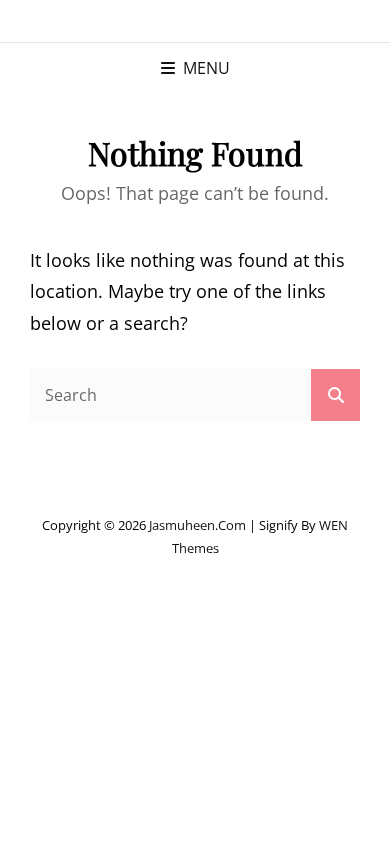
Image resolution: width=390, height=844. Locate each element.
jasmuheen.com (197, 525)
